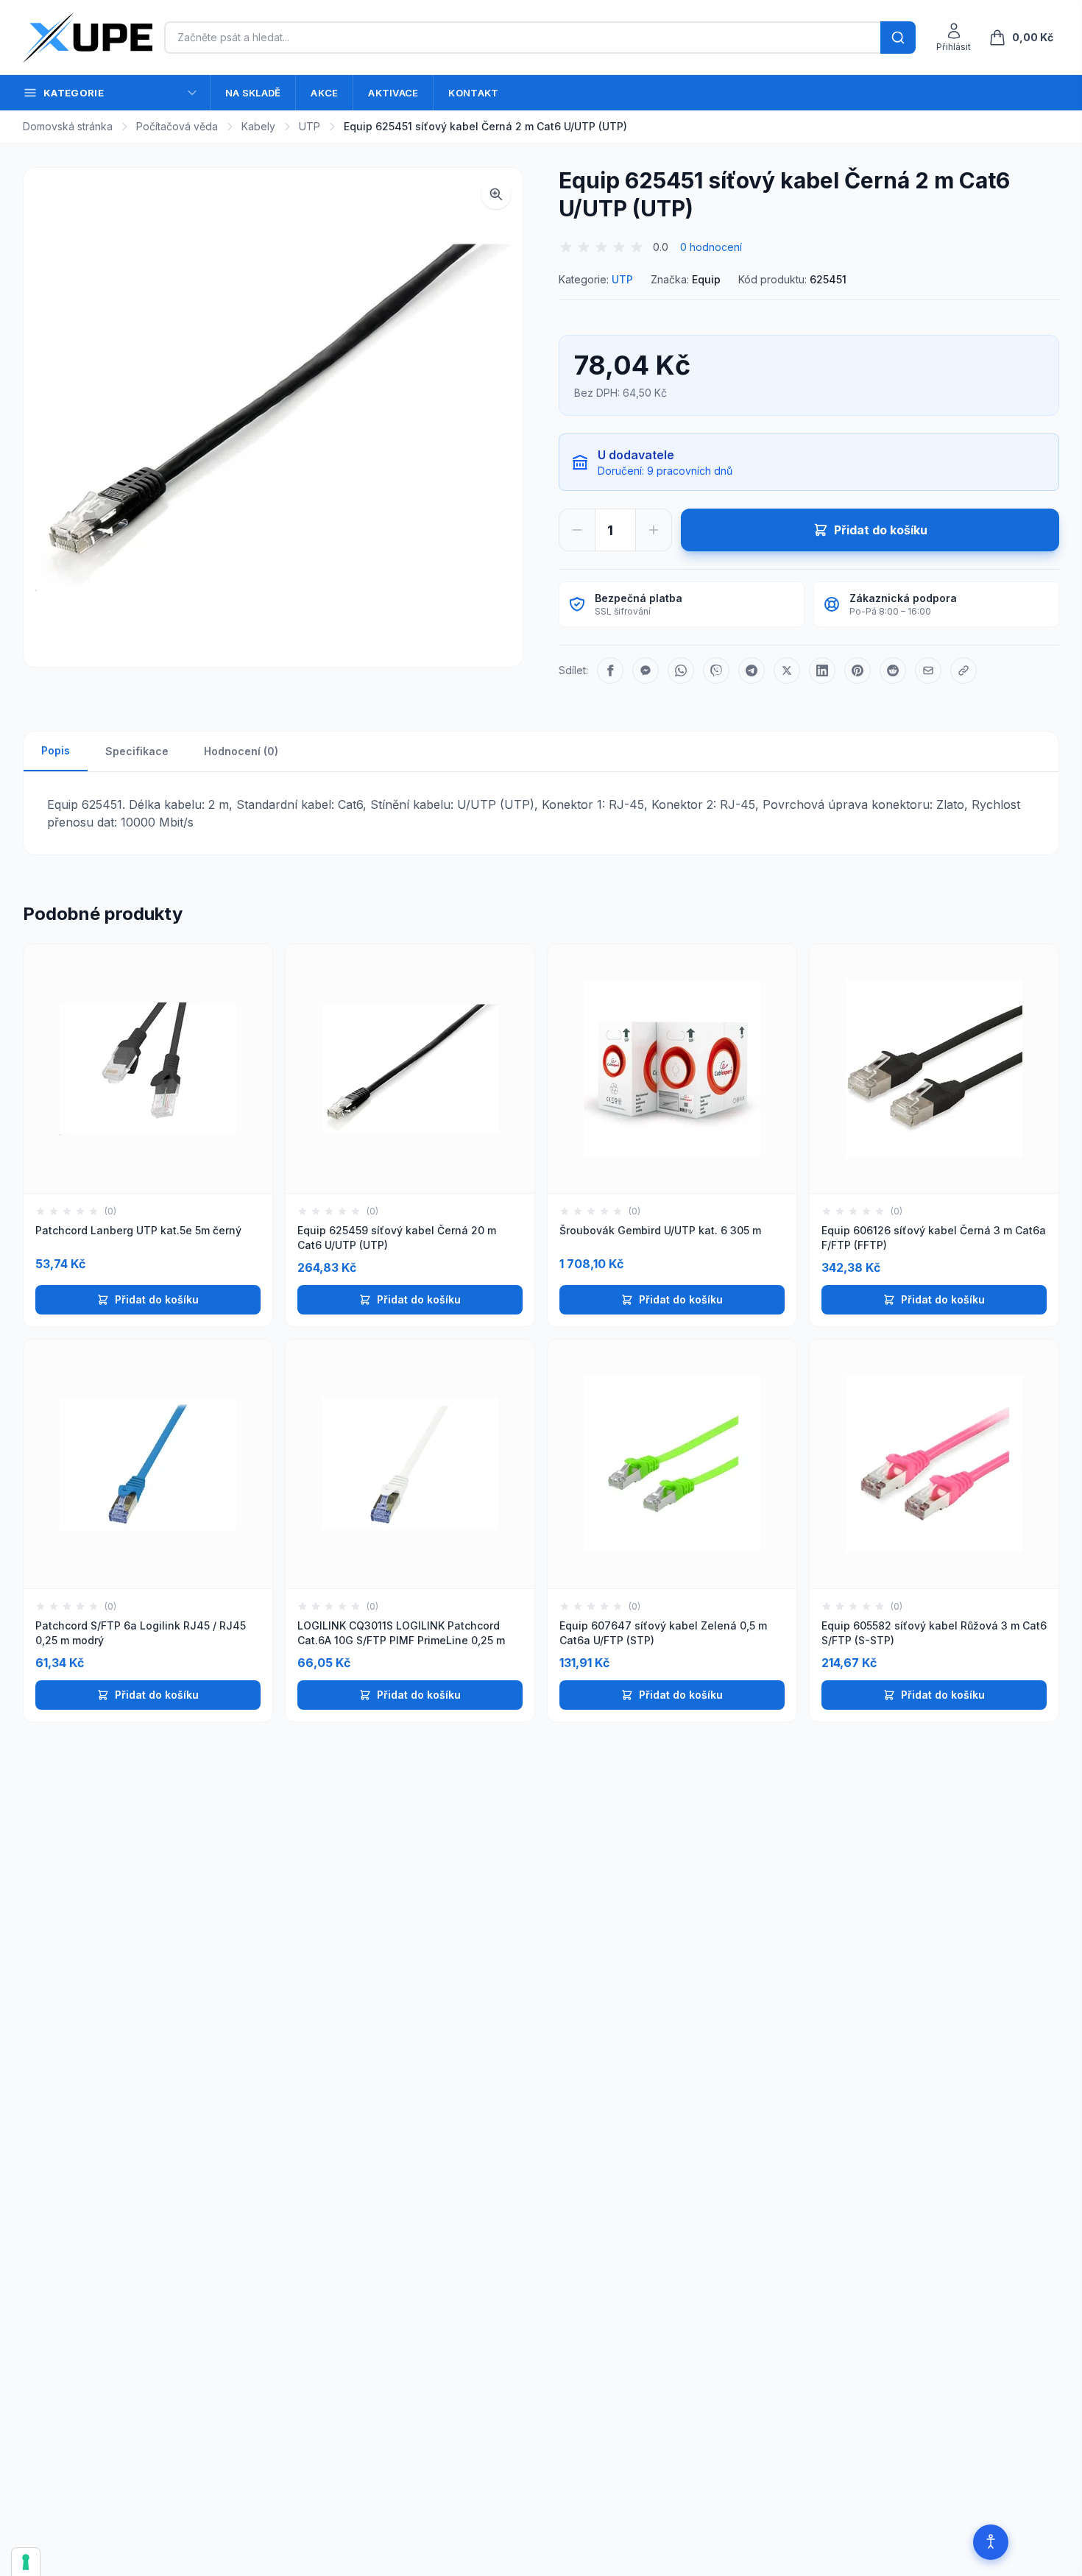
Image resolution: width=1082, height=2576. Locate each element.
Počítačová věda (177, 126)
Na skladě (253, 93)
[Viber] (716, 670)
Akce (324, 93)
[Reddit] (893, 670)
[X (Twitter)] (787, 670)
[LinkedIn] (822, 670)
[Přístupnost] (991, 2542)
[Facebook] (610, 670)
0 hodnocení (711, 247)
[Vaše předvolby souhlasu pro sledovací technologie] (26, 2562)
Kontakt (473, 93)
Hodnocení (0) (241, 751)
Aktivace (393, 93)
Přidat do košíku (157, 1299)
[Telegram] (752, 670)
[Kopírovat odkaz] (963, 670)
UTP (310, 126)
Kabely (258, 126)
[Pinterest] (858, 670)
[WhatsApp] (681, 670)
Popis (56, 750)
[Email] (928, 670)
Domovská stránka (68, 126)
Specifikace (137, 751)
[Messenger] (646, 670)
